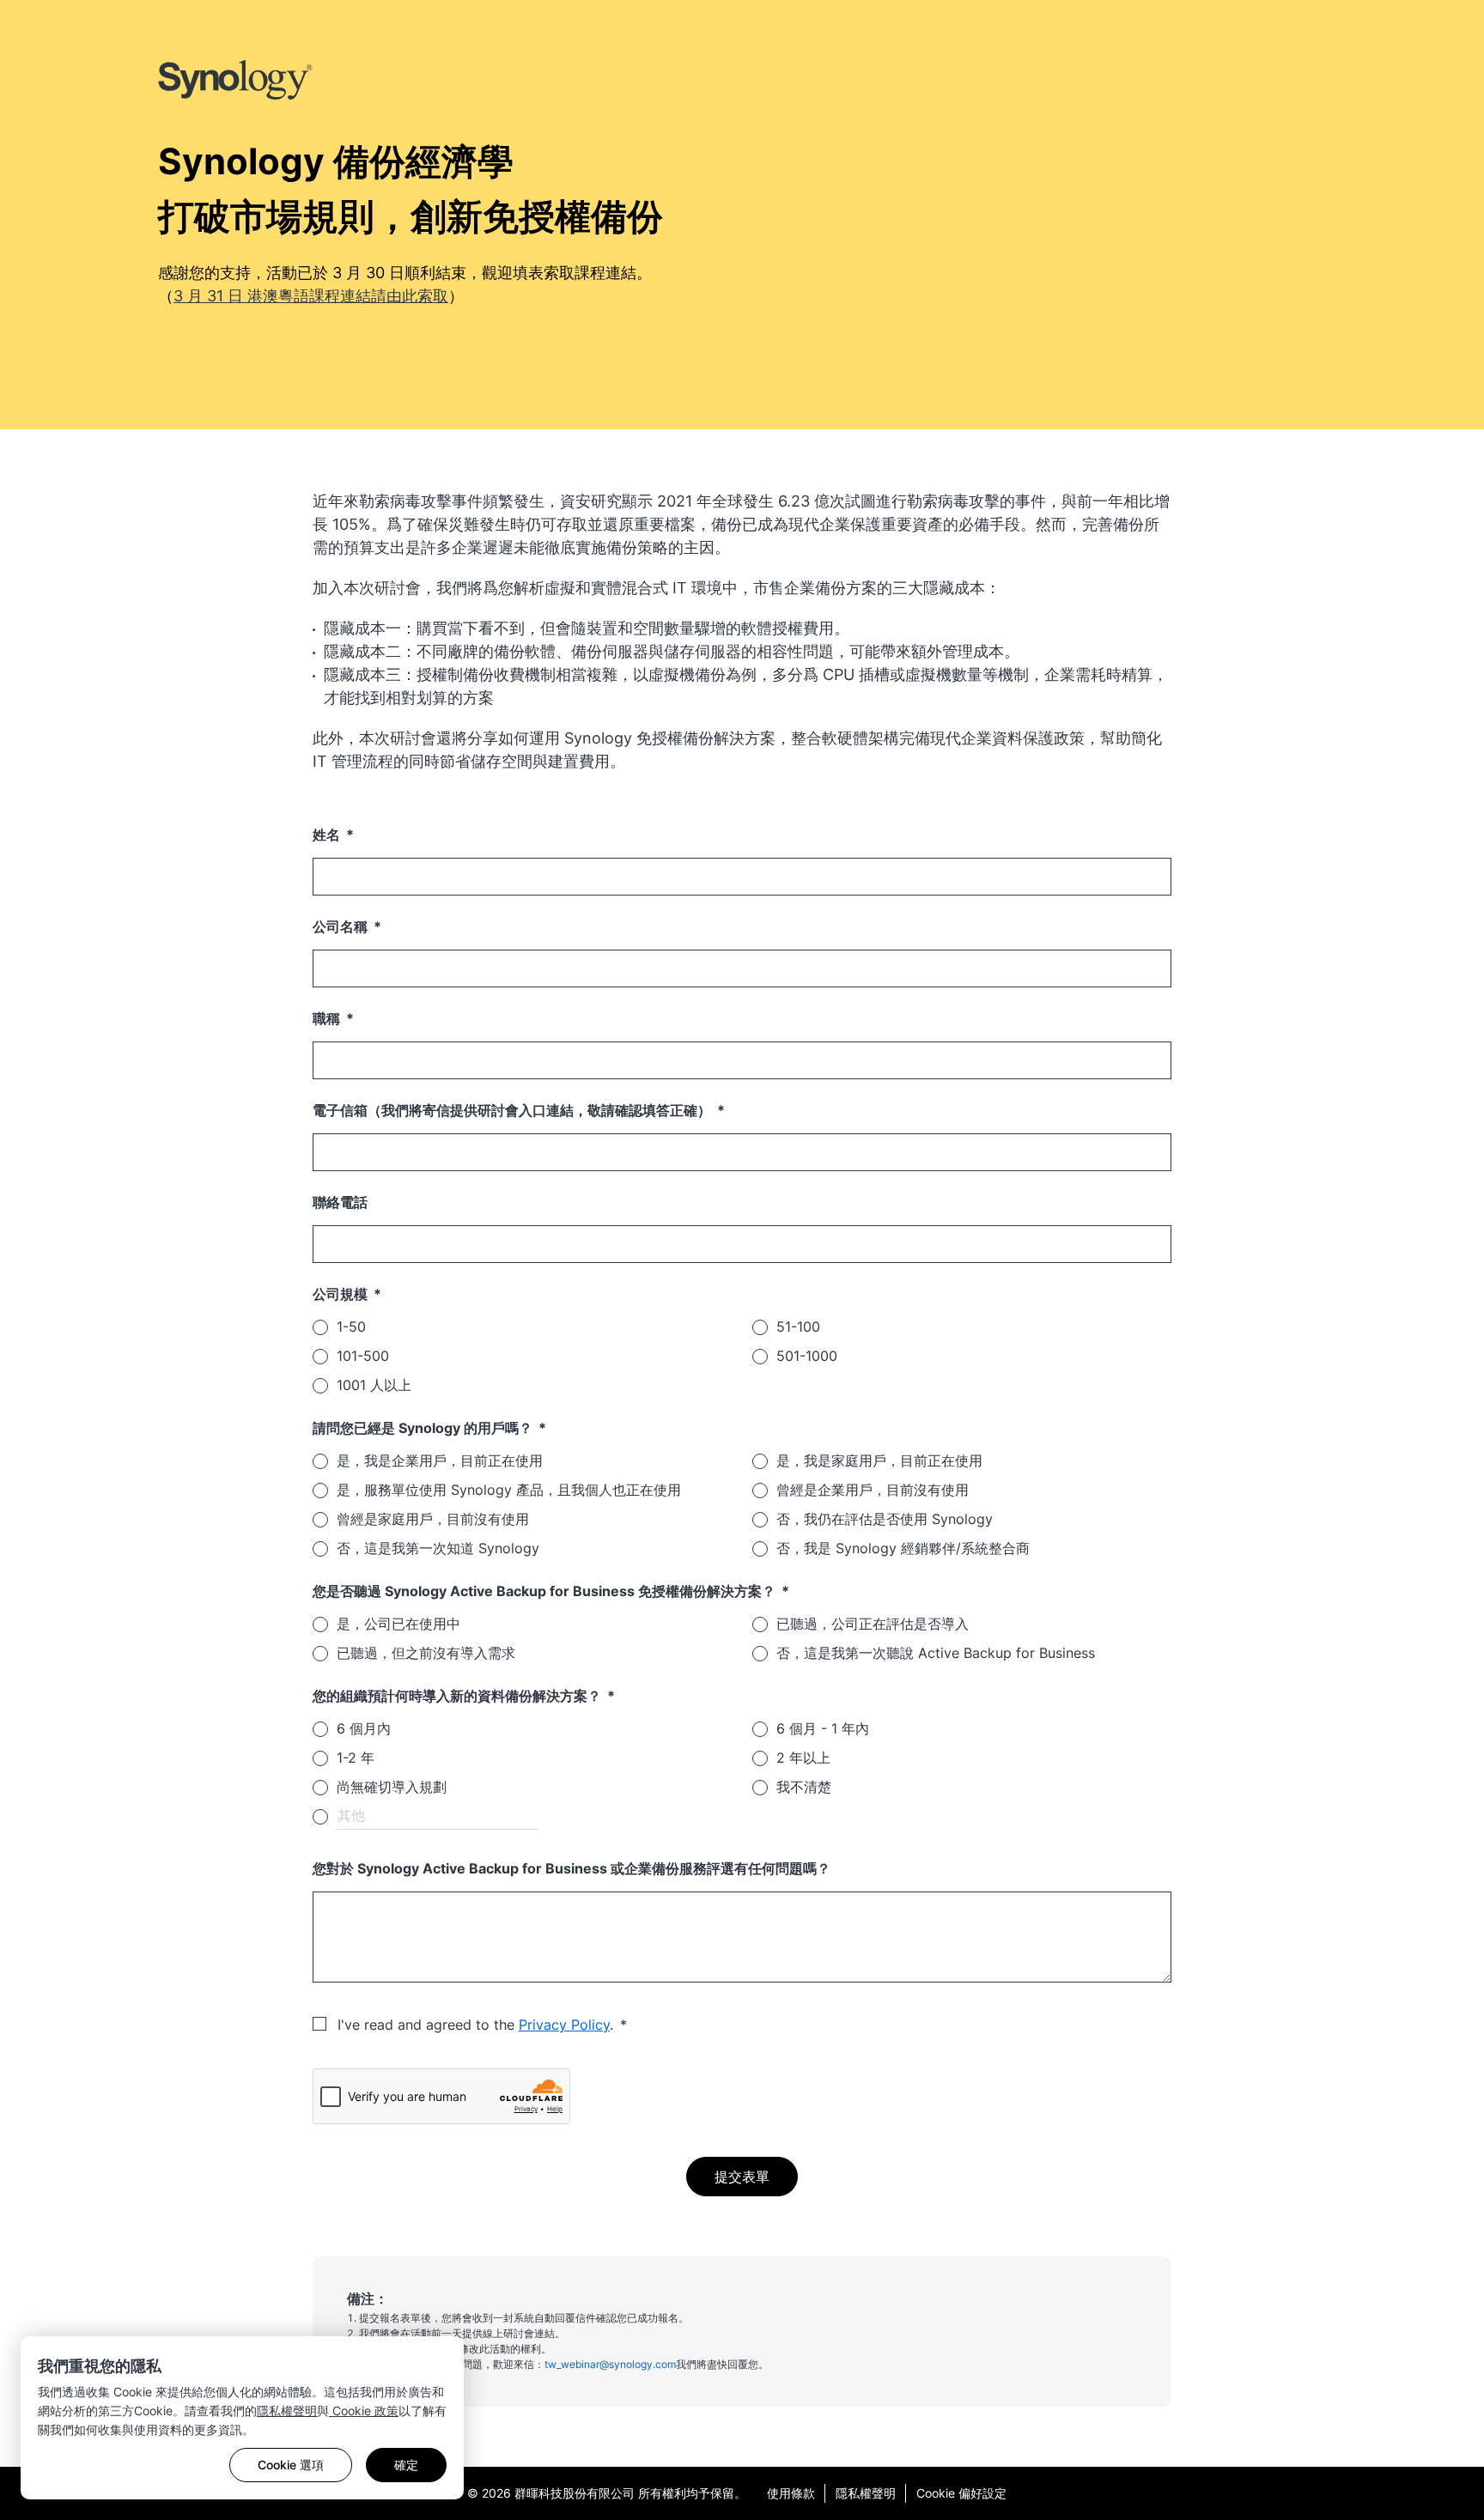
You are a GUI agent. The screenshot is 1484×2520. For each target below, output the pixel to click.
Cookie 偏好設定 (961, 2493)
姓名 (328, 835)
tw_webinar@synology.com (610, 2364)
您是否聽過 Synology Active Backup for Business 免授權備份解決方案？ (546, 1591)
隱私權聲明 (287, 2411)
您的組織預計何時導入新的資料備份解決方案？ (459, 1696)
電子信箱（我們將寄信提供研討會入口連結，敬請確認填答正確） (514, 1110)
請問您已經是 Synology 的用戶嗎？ (424, 1428)
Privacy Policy (564, 2025)
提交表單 (742, 2177)
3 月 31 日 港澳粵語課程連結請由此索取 (311, 296)
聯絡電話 (340, 1202)
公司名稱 (342, 926)
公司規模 (342, 1294)
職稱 (328, 1018)
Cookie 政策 (364, 2411)
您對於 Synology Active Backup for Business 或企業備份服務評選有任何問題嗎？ (572, 1868)
